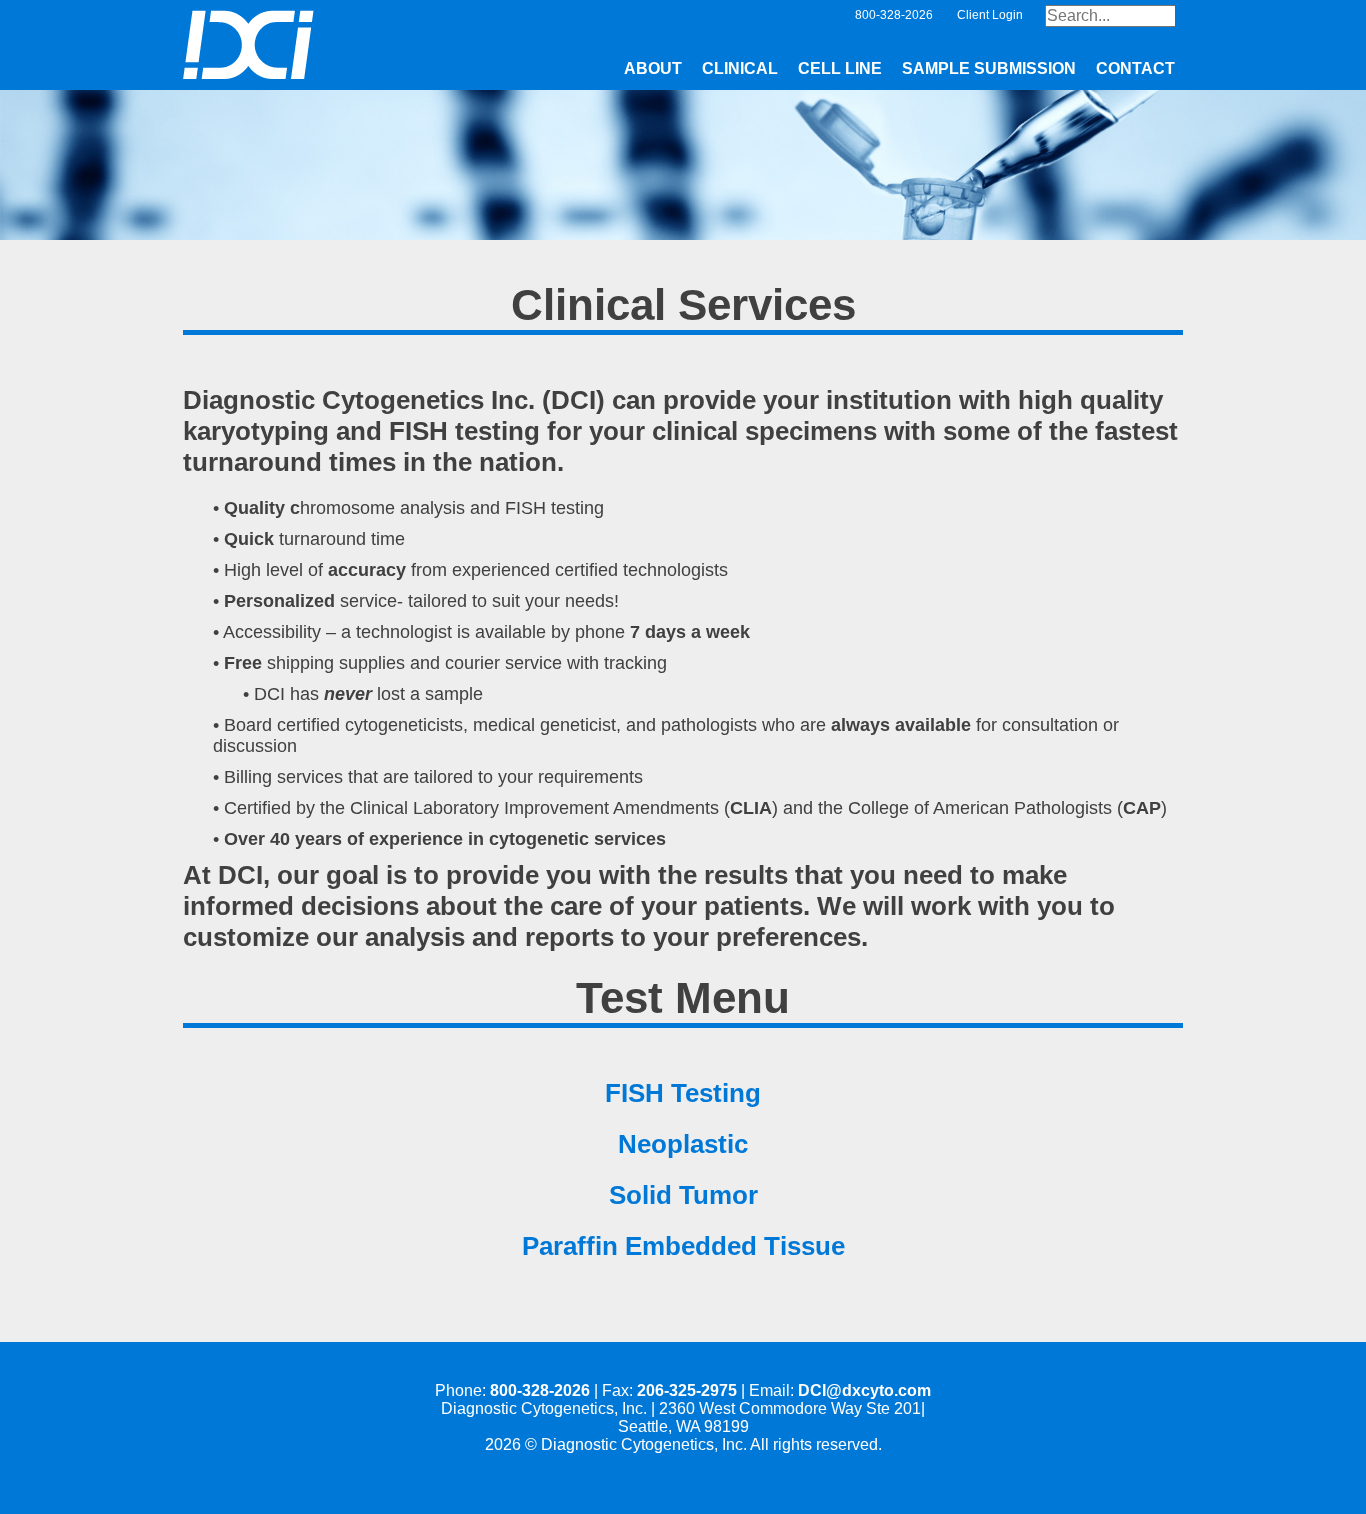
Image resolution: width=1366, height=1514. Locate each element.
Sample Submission (989, 68)
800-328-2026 (540, 1390)
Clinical (740, 68)
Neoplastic (683, 1144)
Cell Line (840, 68)
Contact (1135, 68)
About (653, 68)
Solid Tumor (683, 1195)
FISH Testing (683, 1093)
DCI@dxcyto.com (864, 1390)
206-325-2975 (687, 1390)
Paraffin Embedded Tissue (683, 1246)
